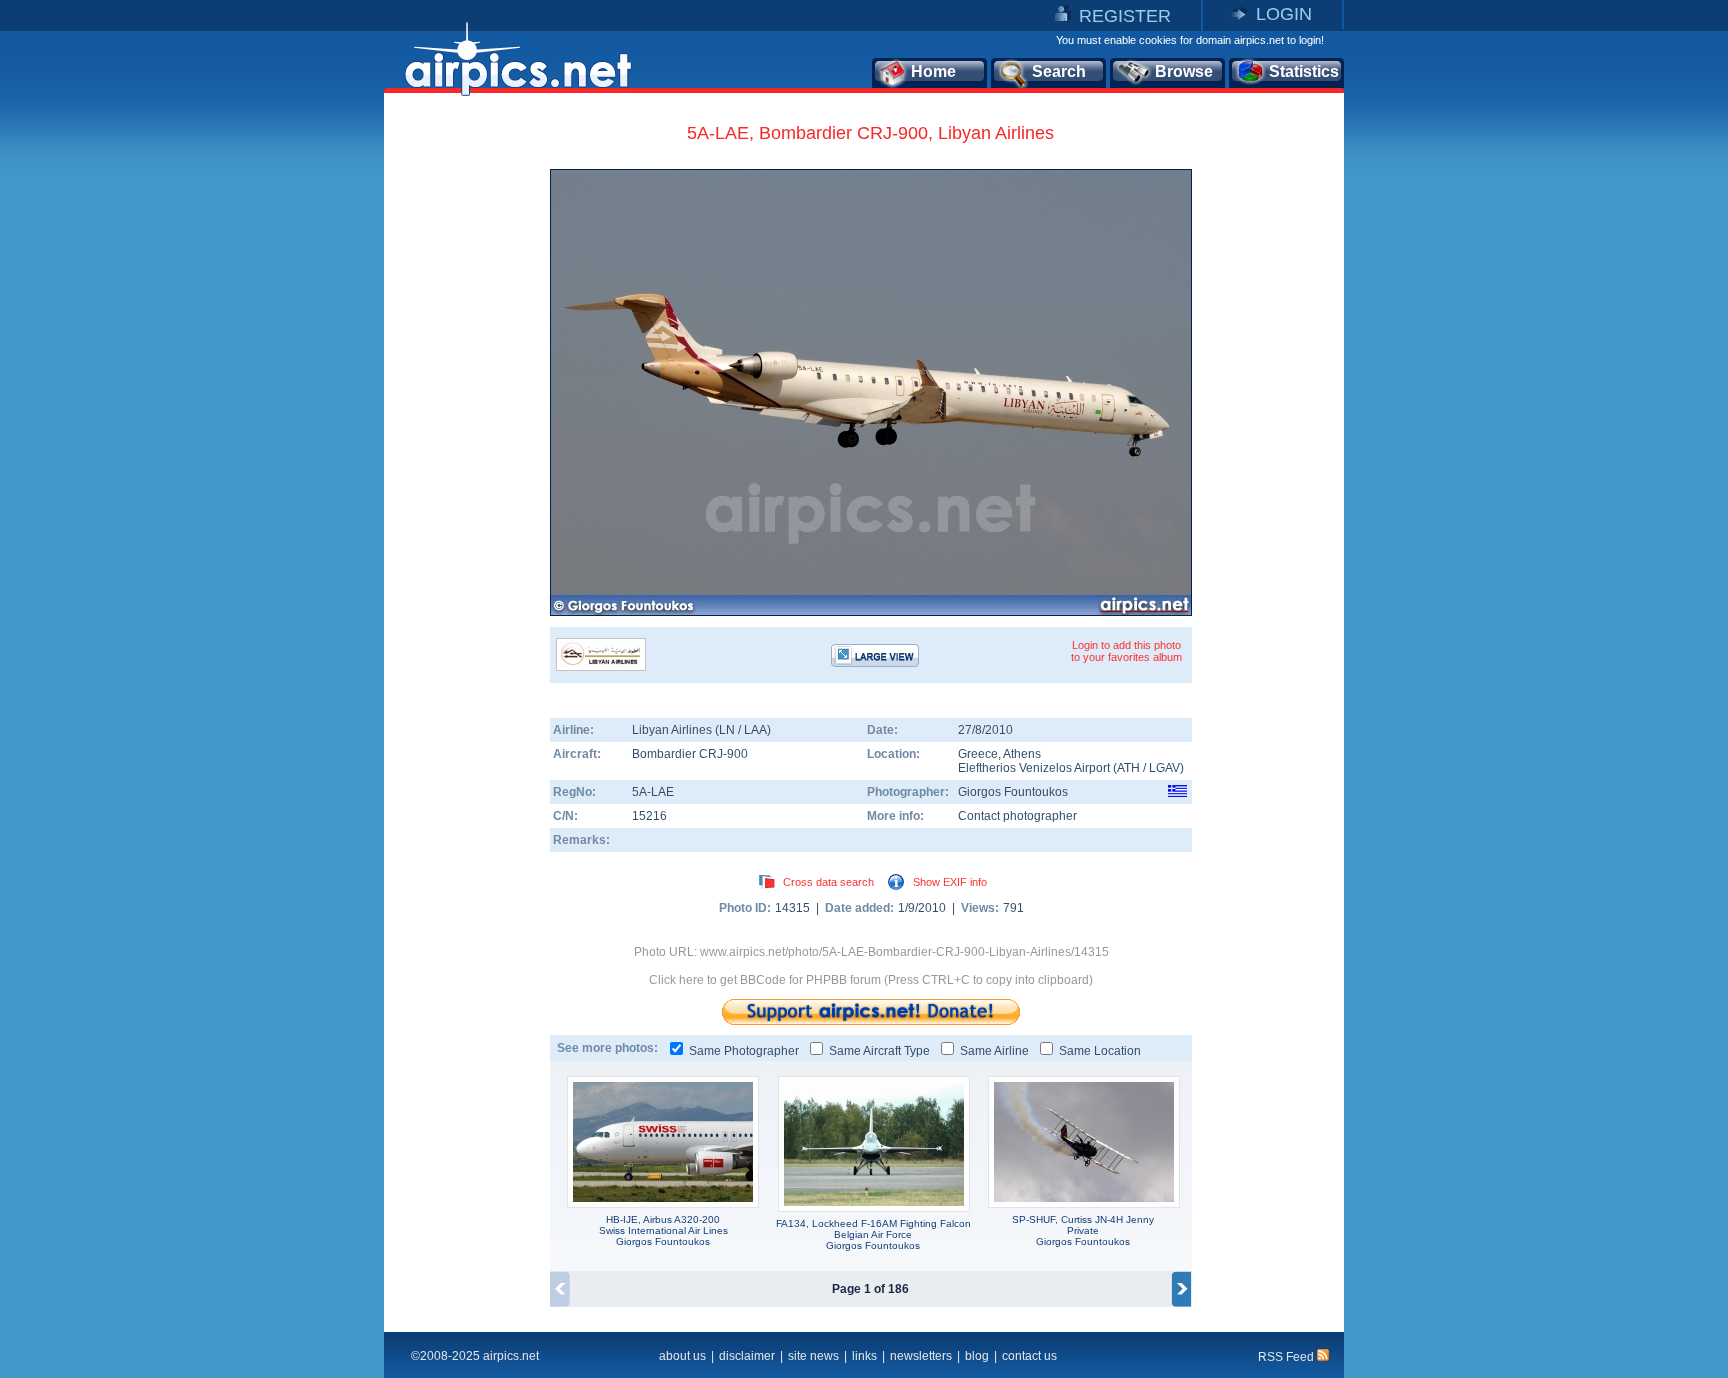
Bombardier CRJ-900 (690, 754)
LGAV (1164, 768)
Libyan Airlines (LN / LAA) (701, 730)
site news (813, 1356)
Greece (978, 754)
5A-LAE (653, 792)
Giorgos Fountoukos (1013, 792)
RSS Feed (1287, 1357)
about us (682, 1356)
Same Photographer (744, 1051)
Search (1059, 71)
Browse (1184, 71)
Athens (1022, 754)
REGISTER (1125, 16)
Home (933, 71)
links (864, 1356)
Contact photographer (1017, 816)
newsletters (921, 1356)
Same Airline (994, 1051)
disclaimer (747, 1356)
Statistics (1304, 71)
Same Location (1100, 1051)
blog (977, 1356)
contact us (1029, 1356)
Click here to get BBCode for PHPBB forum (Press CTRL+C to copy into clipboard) (871, 980)
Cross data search (828, 882)
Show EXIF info (950, 882)
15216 (649, 816)
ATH (1128, 768)
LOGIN (1284, 14)
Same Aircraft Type (879, 1051)
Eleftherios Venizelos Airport (1034, 768)
